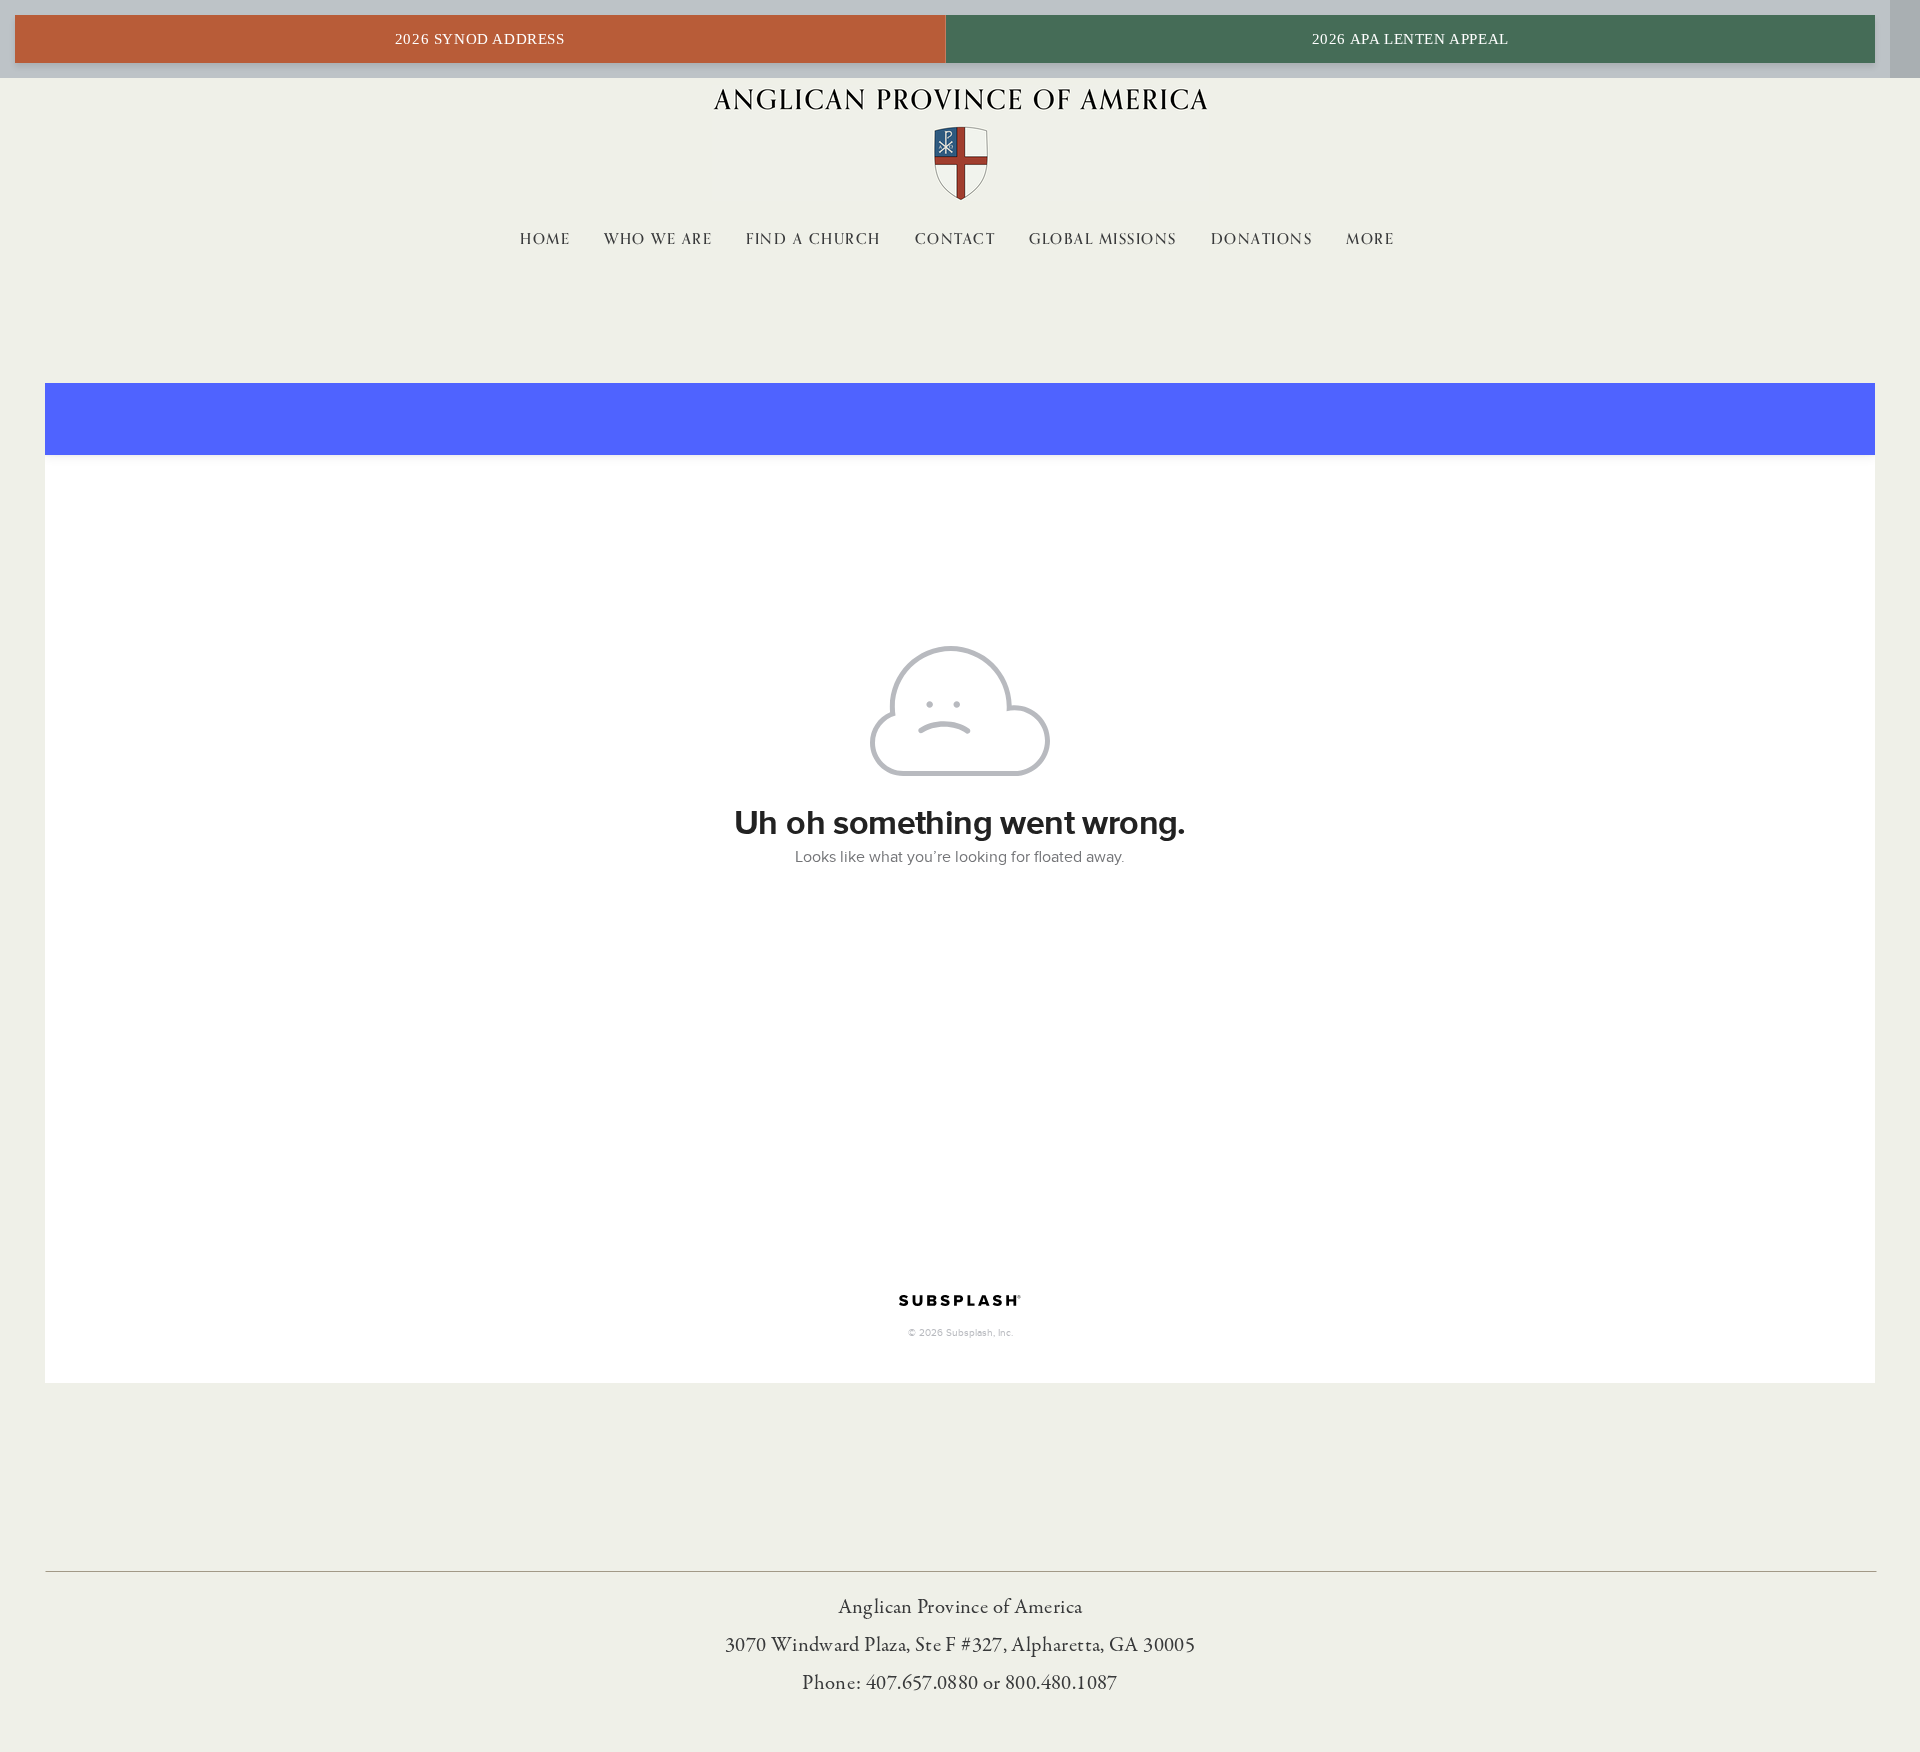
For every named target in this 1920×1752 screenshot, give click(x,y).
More (1373, 239)
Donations (1262, 239)
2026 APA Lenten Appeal (1410, 39)
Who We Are (658, 239)
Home (545, 239)
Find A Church (813, 239)
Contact (955, 239)
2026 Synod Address (480, 39)
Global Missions (1103, 239)
